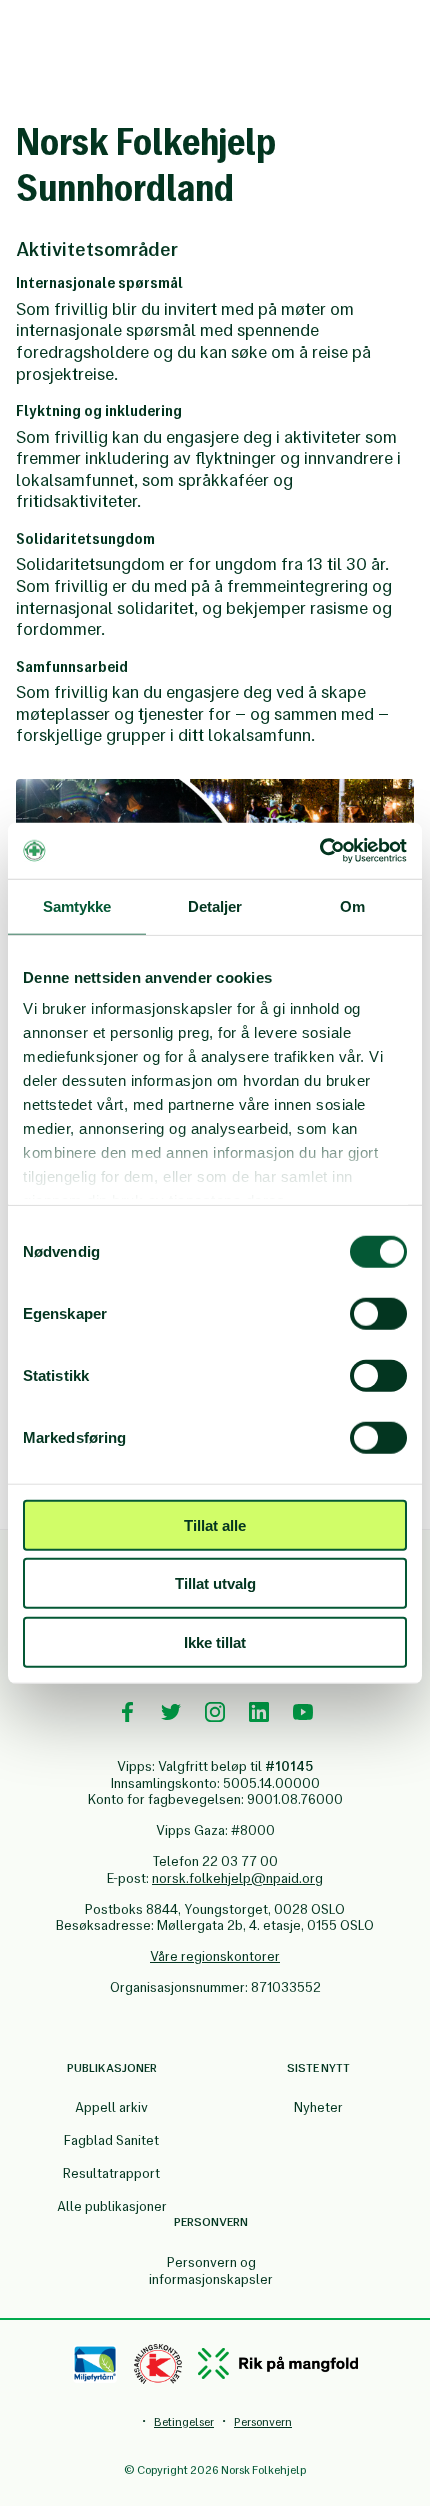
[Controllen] (158, 2364)
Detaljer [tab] (215, 905)
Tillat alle (215, 1524)
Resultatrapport (111, 2173)
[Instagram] (215, 1712)
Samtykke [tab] (77, 905)
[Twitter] (171, 1712)
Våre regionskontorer (215, 1956)
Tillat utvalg (215, 1583)
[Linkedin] (259, 1712)
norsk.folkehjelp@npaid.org (237, 1878)
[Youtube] (303, 1712)
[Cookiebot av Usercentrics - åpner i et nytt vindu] (319, 851)
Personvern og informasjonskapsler (211, 2271)
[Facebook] (127, 1712)
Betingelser (184, 2422)
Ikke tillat (215, 1641)
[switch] (378, 1313)
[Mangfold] (278, 2363)
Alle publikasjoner (112, 2206)
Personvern (263, 2422)
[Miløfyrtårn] (95, 2364)
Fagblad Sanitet (111, 2140)
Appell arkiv (111, 2107)
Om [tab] (352, 905)
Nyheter (318, 2107)
